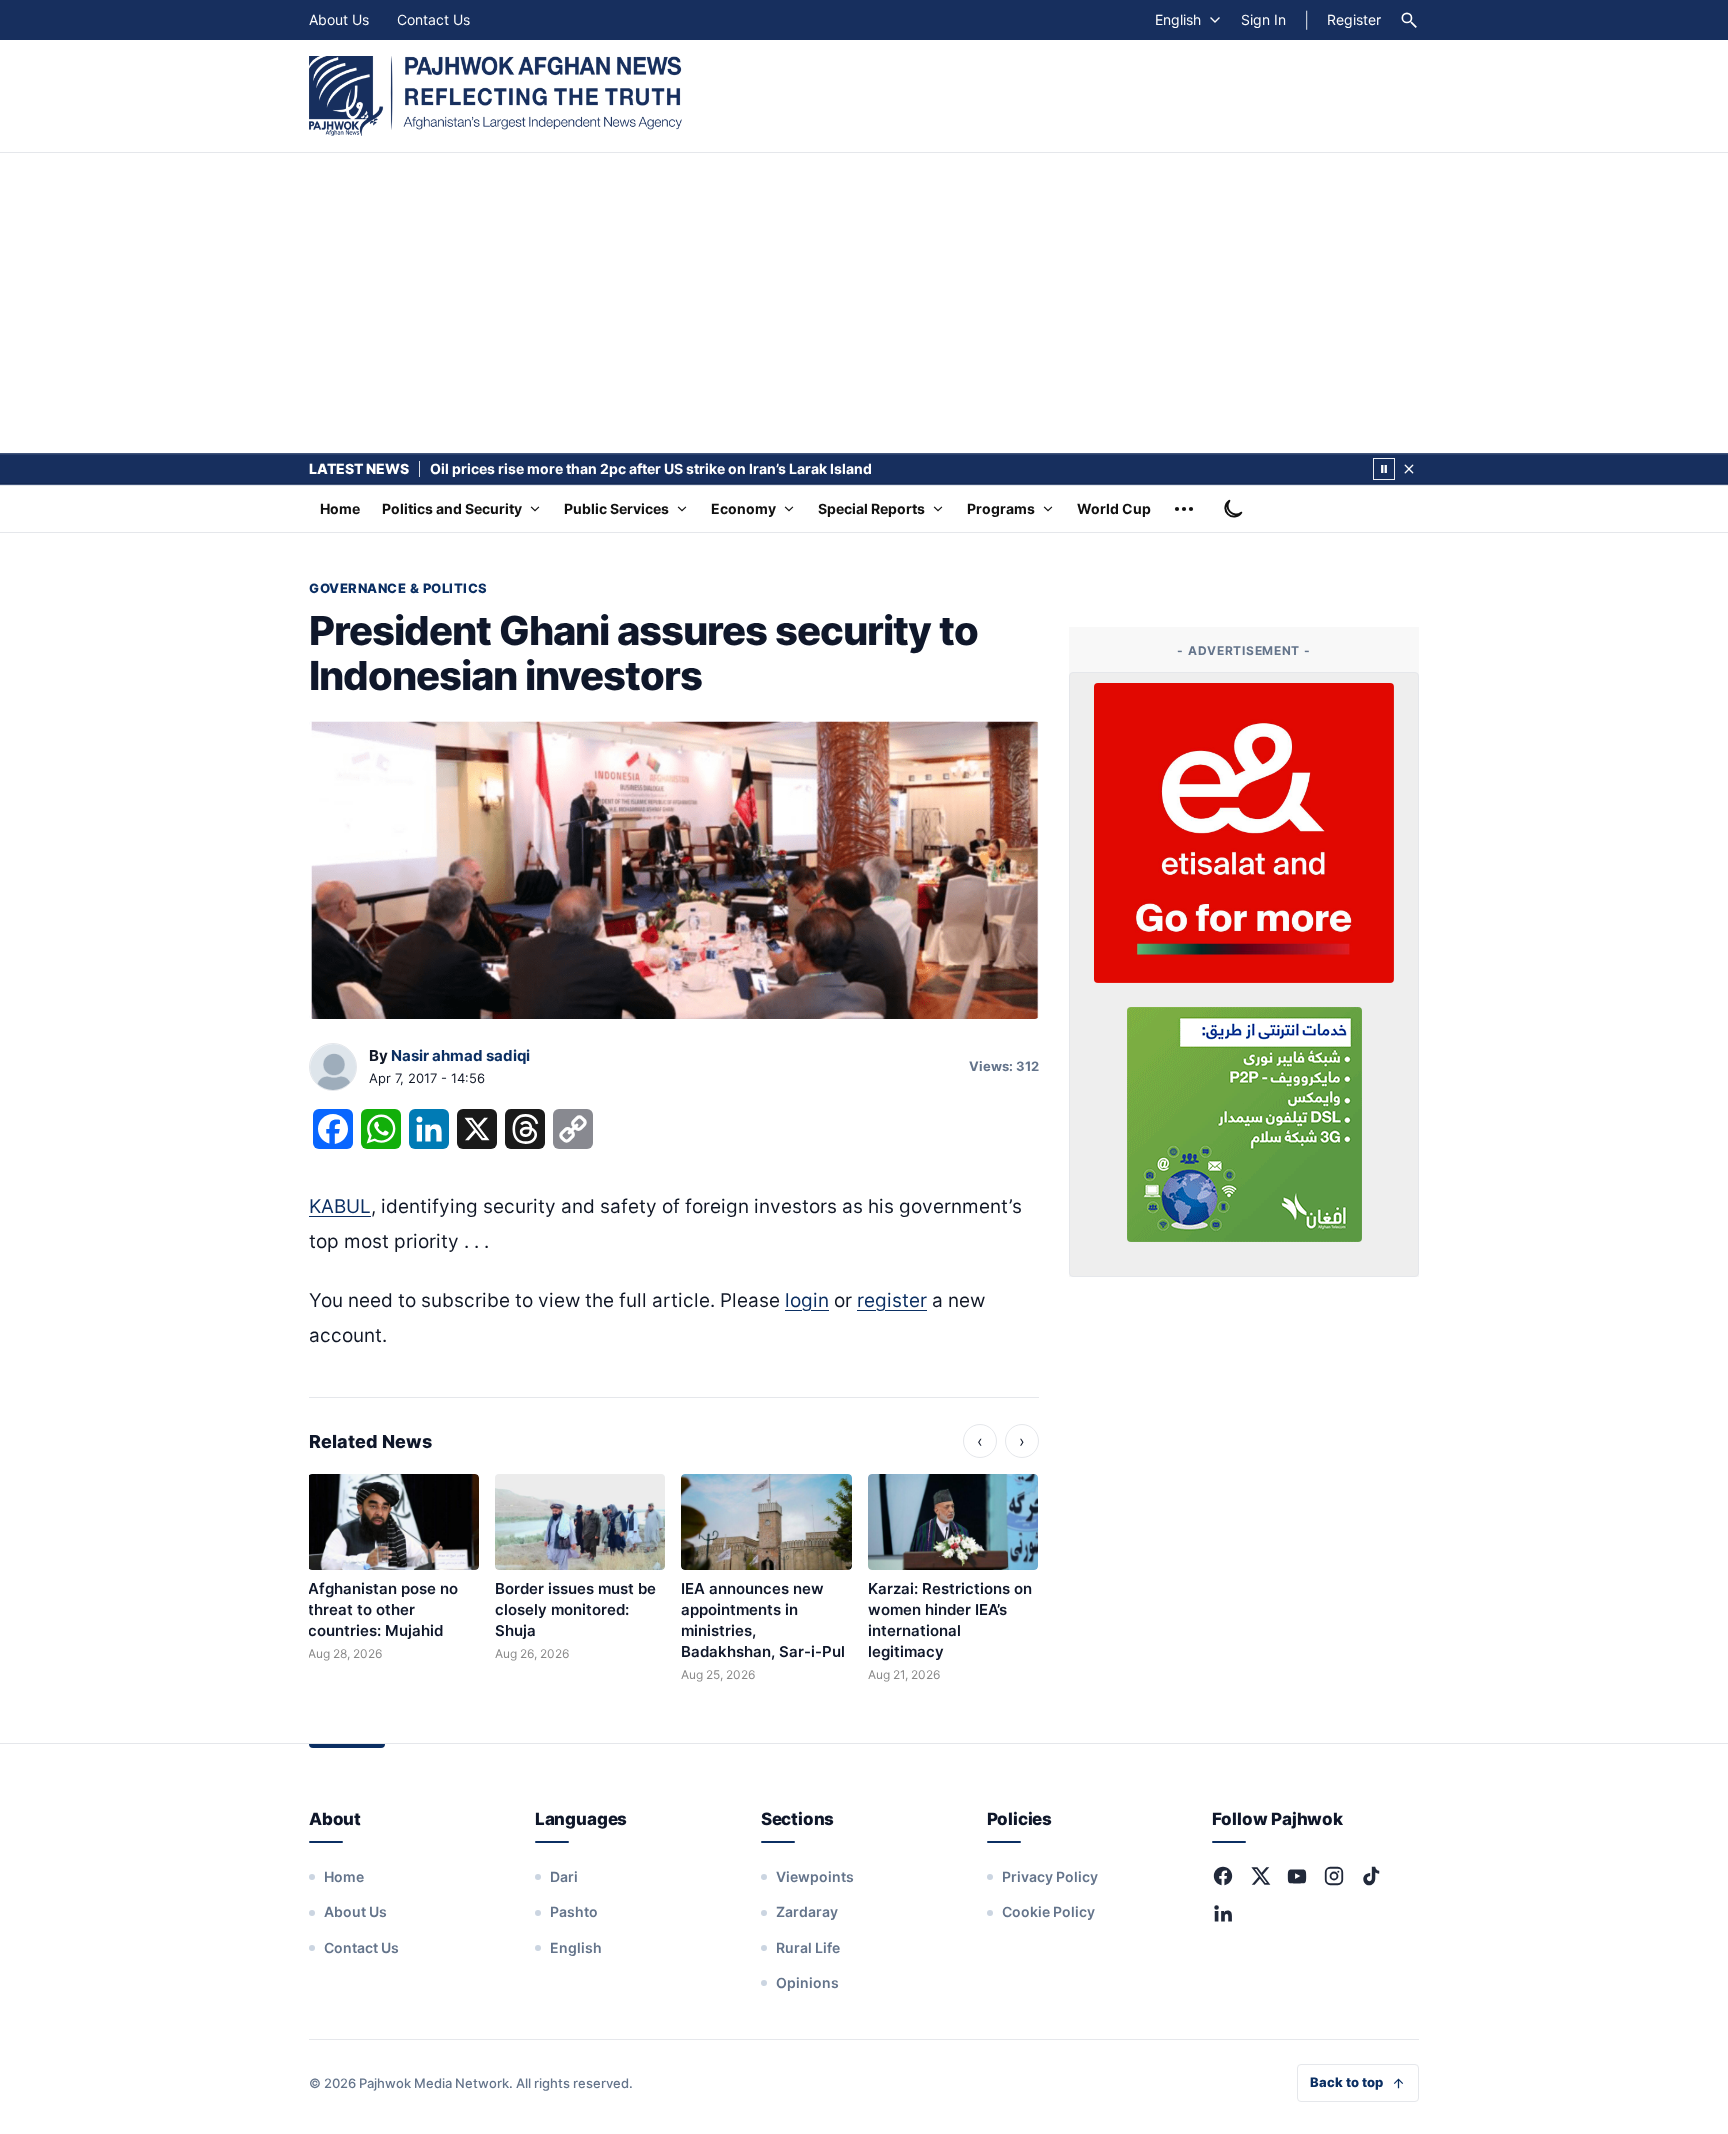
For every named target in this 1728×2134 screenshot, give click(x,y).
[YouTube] (1297, 1876)
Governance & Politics (398, 588)
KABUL (340, 1206)
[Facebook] (1223, 1876)
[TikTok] (1371, 1876)
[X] (1260, 1876)
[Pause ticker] (1384, 469)
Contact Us (433, 19)
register (892, 1300)
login (807, 1300)
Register (1354, 19)
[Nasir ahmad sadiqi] (333, 1068)
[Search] (1409, 20)
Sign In (1263, 19)
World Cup (1114, 508)
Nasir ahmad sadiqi (460, 1055)
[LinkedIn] (1223, 1913)
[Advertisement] (864, 303)
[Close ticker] (1409, 469)
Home (340, 508)
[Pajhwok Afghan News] (495, 96)
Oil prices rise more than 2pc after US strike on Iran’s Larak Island (651, 468)
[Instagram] (1334, 1876)
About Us (339, 19)
